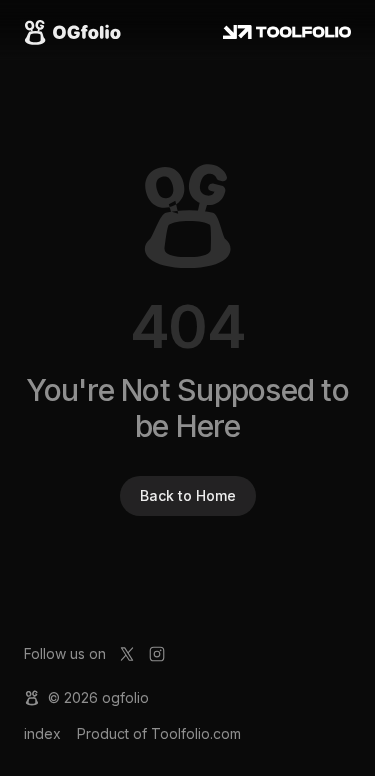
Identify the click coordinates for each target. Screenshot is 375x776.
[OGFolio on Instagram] (157, 654)
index (42, 733)
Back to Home (188, 495)
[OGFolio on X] (127, 654)
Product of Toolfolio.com (159, 733)
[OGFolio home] (72, 32)
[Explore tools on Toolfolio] (287, 32)
